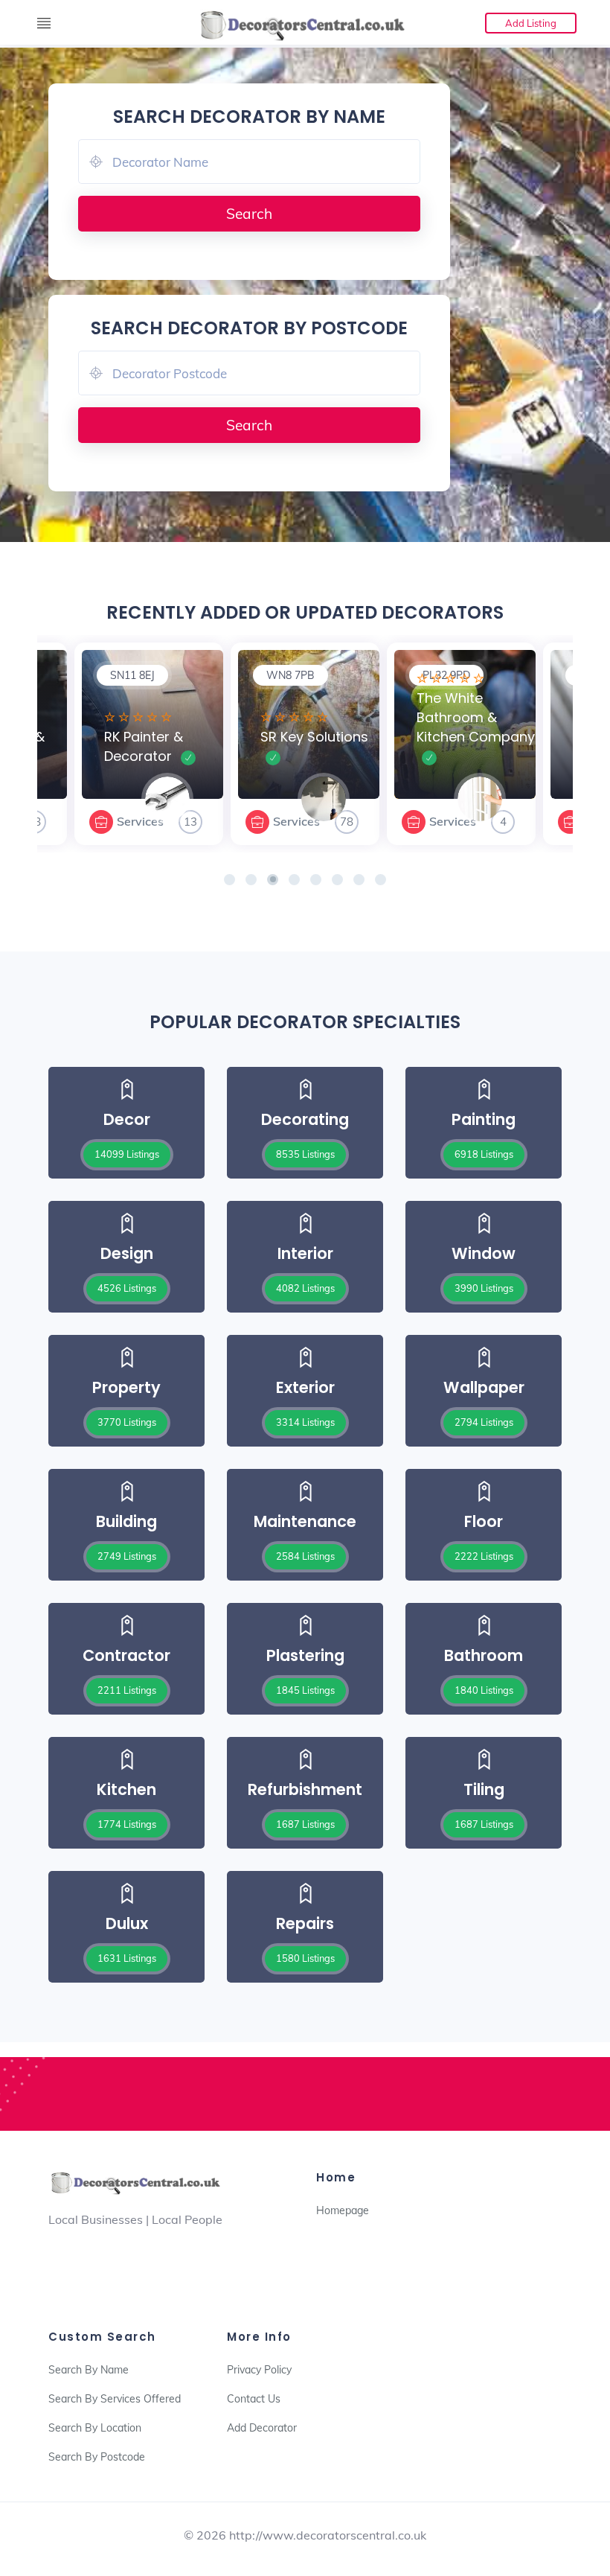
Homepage (343, 2210)
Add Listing (531, 23)
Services (140, 821)
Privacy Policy (259, 2370)
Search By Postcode (97, 2457)
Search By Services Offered (115, 2399)
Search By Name (89, 2370)
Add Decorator (262, 2428)
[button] (229, 880)
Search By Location (95, 2428)
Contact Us (254, 2399)
